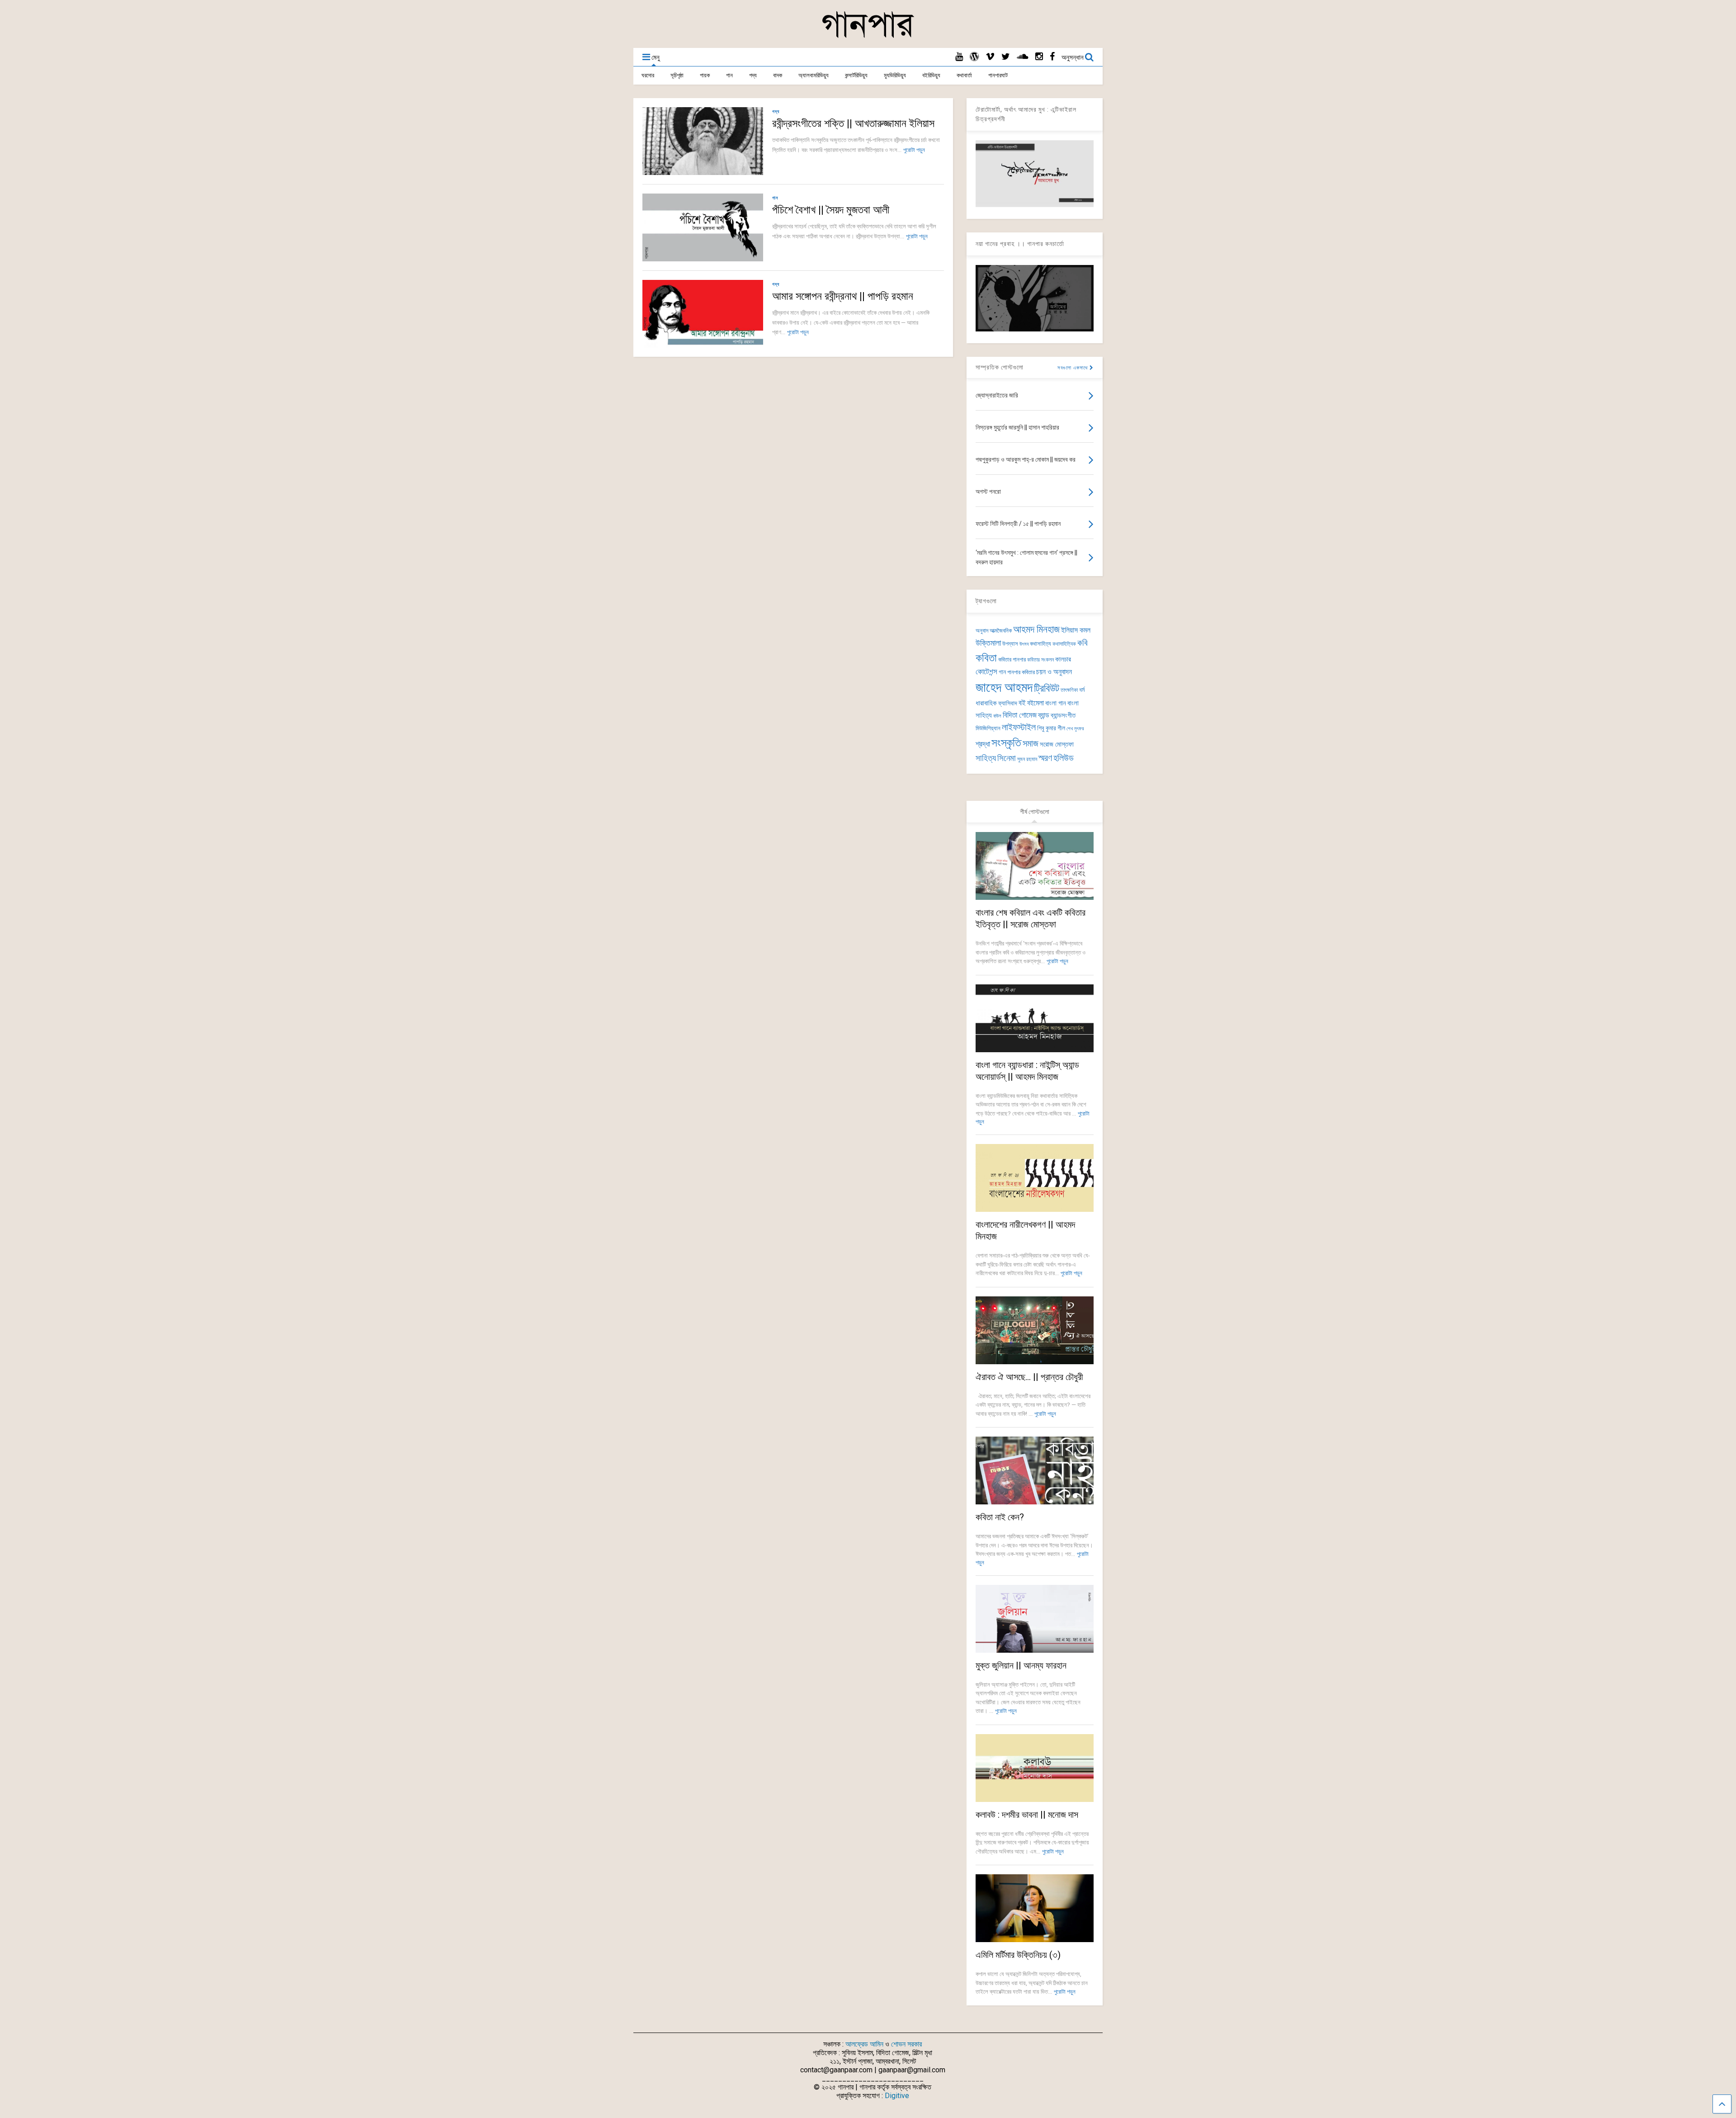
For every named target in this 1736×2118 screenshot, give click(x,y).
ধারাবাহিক (986, 703)
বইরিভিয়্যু (931, 75)
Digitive (897, 2096)
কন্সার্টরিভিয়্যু (856, 75)
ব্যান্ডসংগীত (1063, 715)
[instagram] (1039, 57)
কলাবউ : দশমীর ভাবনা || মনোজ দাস (1027, 1815)
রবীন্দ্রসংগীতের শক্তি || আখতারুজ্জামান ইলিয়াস (853, 123)
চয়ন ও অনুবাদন (1054, 672)
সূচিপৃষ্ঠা (677, 75)
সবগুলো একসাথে (1073, 368)
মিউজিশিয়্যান (988, 728)
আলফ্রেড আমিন (864, 2044)
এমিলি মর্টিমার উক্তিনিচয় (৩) (1018, 1955)
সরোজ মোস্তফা (1057, 744)
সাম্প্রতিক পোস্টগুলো (1000, 367)
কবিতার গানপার (1012, 660)
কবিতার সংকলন (1040, 660)
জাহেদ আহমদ (1004, 687)
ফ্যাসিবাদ (1008, 703)
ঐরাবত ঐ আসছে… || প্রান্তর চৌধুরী (1029, 1377)
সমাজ (1031, 744)
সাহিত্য (986, 758)
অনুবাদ (982, 631)
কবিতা (986, 658)
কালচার (1063, 659)
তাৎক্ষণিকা (1069, 690)
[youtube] (959, 57)
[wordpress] (974, 57)
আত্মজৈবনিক (1001, 631)
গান (729, 75)
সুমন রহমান (1027, 759)
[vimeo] (990, 57)
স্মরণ (1045, 758)
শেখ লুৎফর (1075, 729)
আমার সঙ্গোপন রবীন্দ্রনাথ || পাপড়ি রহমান (843, 296)
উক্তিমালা (988, 643)
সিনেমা (1007, 758)
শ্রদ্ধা (983, 744)
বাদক (778, 75)
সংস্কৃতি (1006, 742)
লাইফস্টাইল (1019, 727)
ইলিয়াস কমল (1076, 630)
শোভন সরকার (906, 2044)
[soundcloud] (1023, 57)
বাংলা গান (1056, 703)
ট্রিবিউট (1047, 688)
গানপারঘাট (998, 75)
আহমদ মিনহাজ (1036, 629)
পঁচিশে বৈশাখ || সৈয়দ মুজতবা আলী (833, 210)
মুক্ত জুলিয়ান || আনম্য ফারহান (1021, 1665)
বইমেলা (1035, 703)
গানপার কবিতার (1021, 672)
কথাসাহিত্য (1040, 644)
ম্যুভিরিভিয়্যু (895, 75)
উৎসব (1024, 644)
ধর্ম (1082, 690)
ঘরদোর (648, 75)
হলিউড (1064, 758)
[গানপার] (868, 37)
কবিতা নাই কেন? (1000, 1517)
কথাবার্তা (964, 75)
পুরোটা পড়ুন (914, 150)
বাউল (997, 716)
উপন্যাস (1010, 644)
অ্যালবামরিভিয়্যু (814, 75)
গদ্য (753, 75)
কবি (1083, 643)
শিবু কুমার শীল (1051, 728)
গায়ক (705, 75)
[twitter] (1006, 57)
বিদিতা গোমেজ (1020, 715)
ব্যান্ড (1044, 715)
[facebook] (1052, 57)
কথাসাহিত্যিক (1064, 644)
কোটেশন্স (986, 671)
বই (1022, 703)
